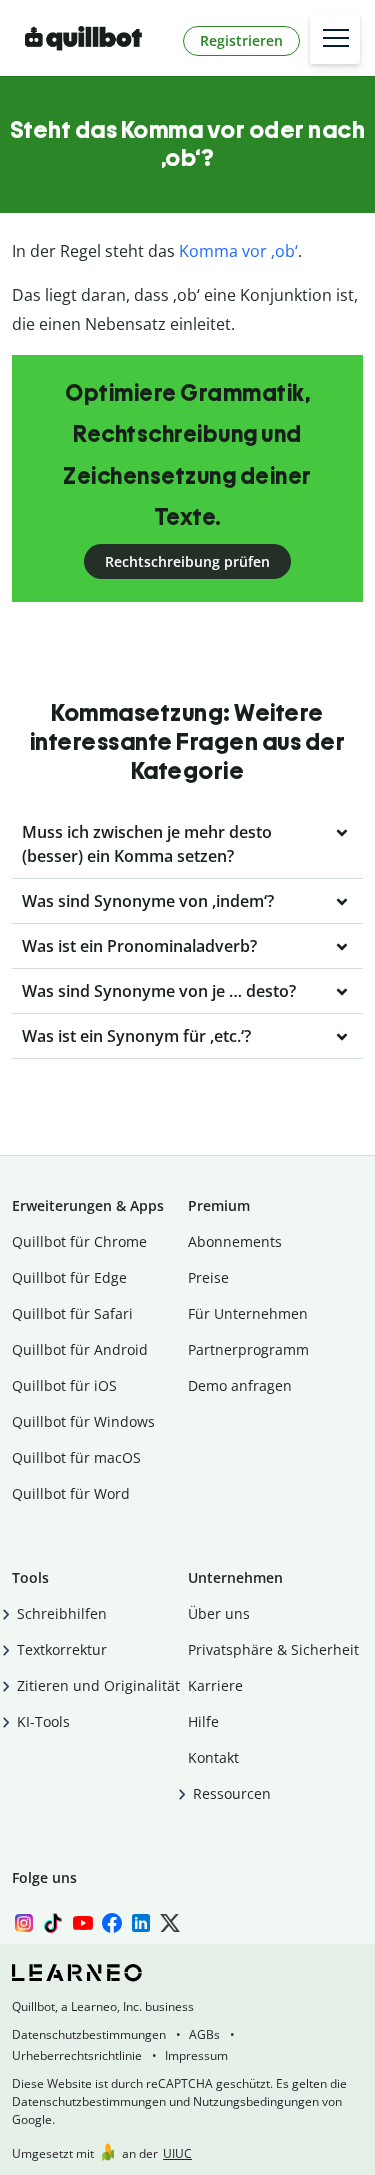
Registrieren (241, 40)
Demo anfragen (240, 1385)
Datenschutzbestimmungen (89, 2034)
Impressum (196, 2055)
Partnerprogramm (248, 1349)
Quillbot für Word (71, 1493)
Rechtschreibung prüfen (187, 561)
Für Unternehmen (248, 1313)
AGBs (204, 2034)
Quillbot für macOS (76, 1457)
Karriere (215, 1685)
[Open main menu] (335, 39)
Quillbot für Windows (83, 1421)
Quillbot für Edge (69, 1277)
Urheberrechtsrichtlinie (77, 2055)
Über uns (219, 1613)
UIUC (177, 2153)
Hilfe (203, 1721)
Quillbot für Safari (72, 1313)
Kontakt (213, 1757)
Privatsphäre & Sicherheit (273, 1649)
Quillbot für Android (80, 1349)
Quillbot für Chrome (79, 1241)
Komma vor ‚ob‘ (238, 251)
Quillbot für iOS (64, 1385)
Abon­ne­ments (235, 1241)
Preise (208, 1277)
